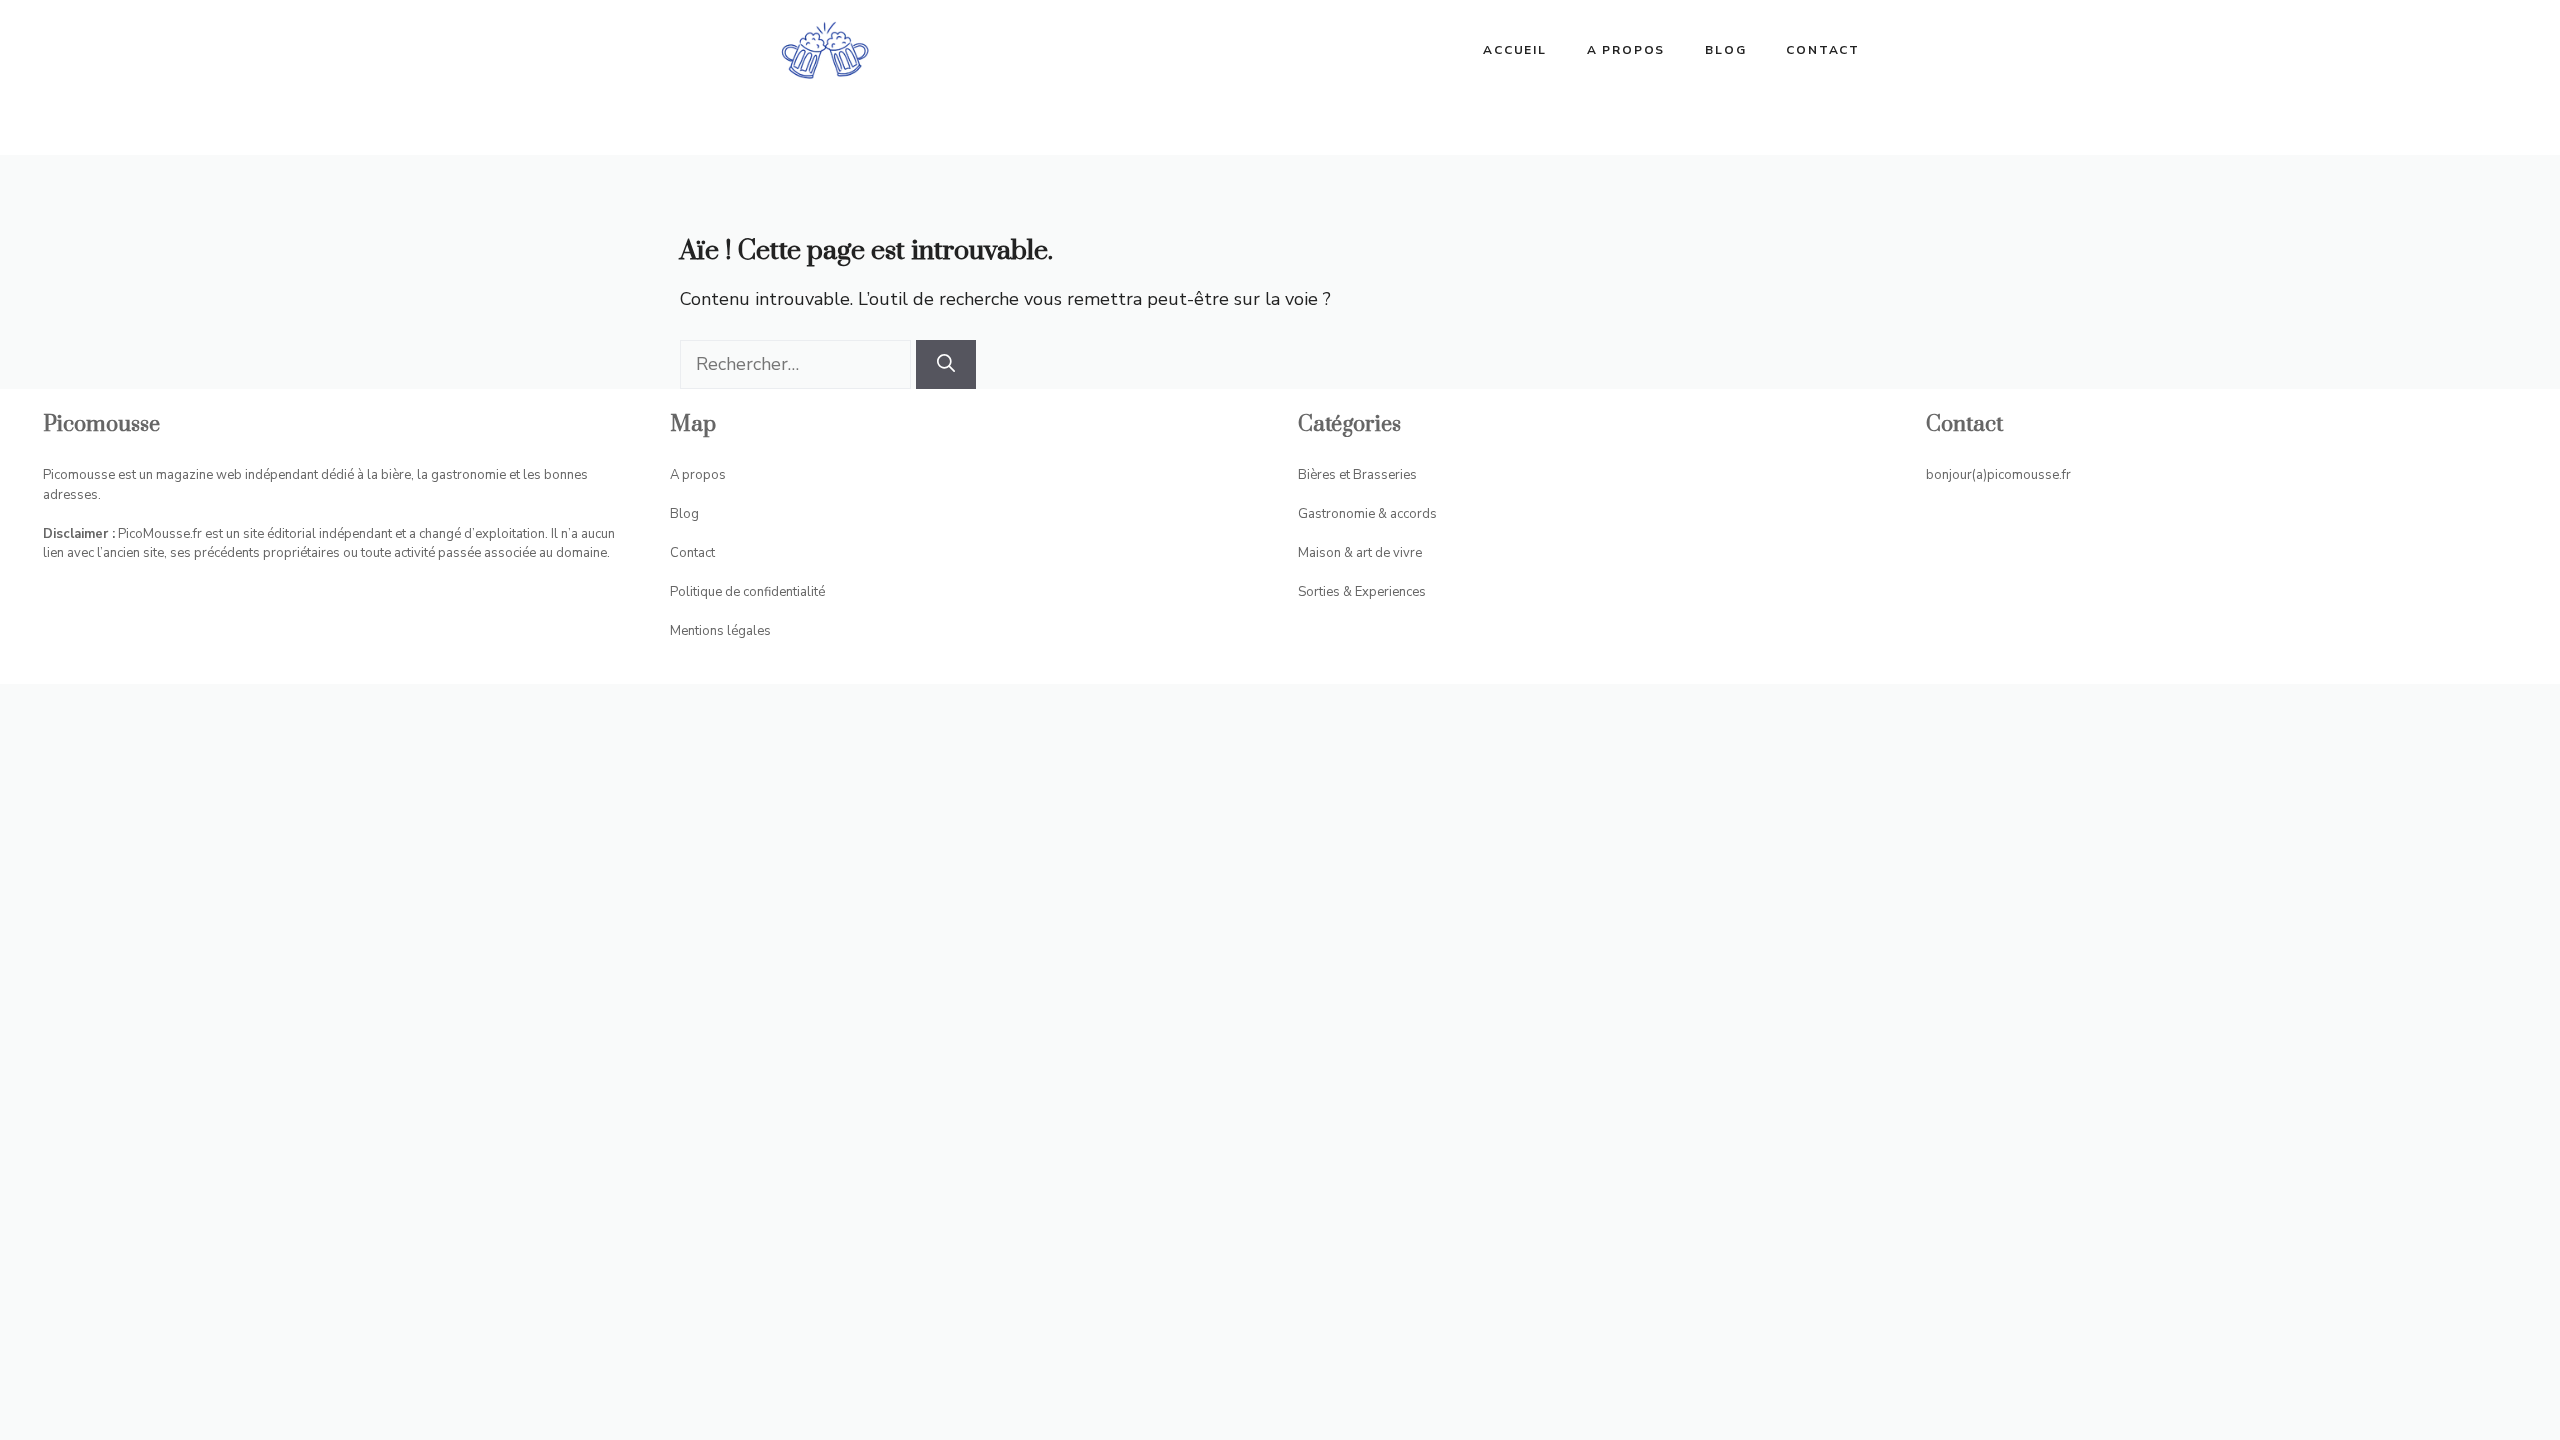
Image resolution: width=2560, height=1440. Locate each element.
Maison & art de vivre (1360, 553)
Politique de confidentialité (747, 592)
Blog (1725, 50)
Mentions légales (720, 631)
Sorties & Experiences (1362, 592)
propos (704, 475)
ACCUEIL (1515, 50)
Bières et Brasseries (1357, 475)
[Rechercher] (946, 364)
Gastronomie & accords (1367, 514)
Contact (1823, 50)
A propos (1626, 50)
